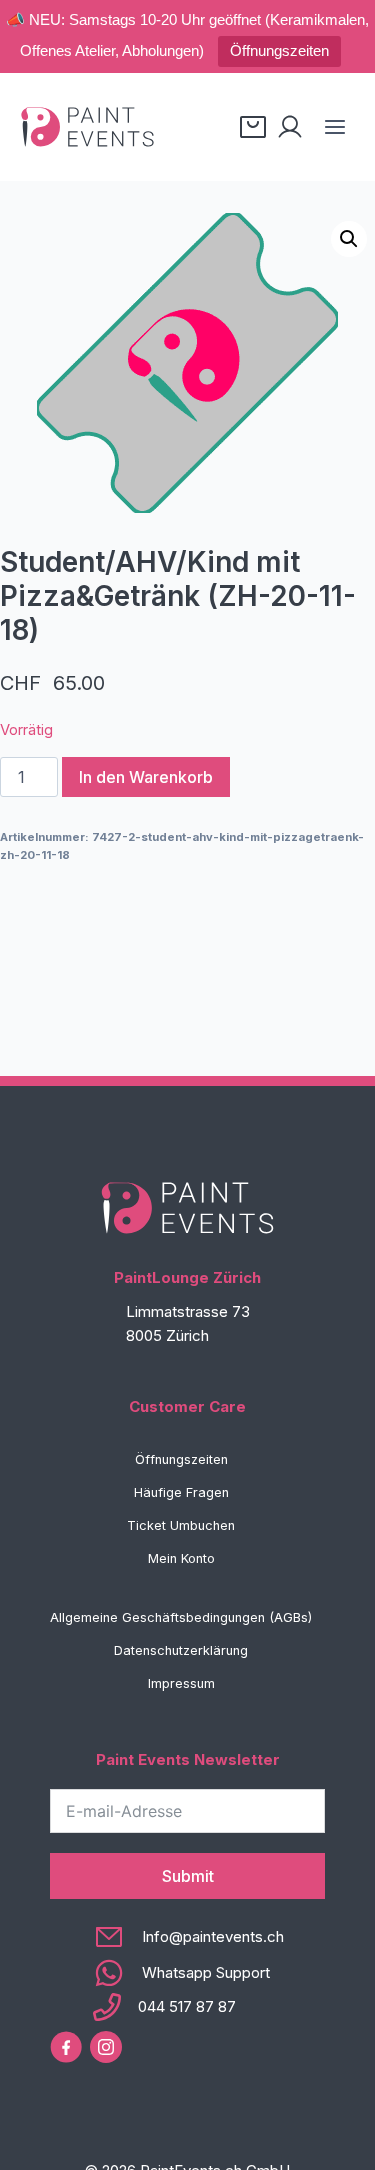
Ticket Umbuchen (181, 1525)
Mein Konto (181, 1558)
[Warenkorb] (253, 127)
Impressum (181, 1683)
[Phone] (187, 2007)
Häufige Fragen (181, 1492)
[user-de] (290, 127)
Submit (188, 1876)
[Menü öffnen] (334, 126)
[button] (349, 239)
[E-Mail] (187, 1937)
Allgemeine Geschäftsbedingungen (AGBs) (181, 1617)
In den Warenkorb (146, 777)
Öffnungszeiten (279, 50)
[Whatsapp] (187, 1973)
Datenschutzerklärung (181, 1650)
